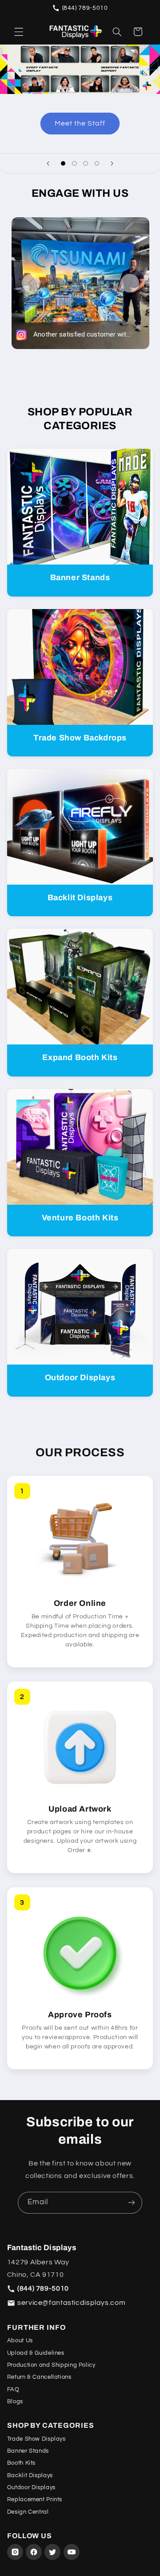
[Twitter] (52, 2552)
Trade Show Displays (36, 2439)
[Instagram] (15, 2552)
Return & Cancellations (39, 2377)
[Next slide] (112, 163)
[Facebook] (34, 2552)
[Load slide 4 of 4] (97, 164)
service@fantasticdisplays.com (71, 2303)
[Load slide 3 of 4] (86, 164)
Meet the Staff (80, 123)
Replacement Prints (35, 2499)
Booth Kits (21, 2463)
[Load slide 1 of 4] (63, 164)
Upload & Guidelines (36, 2353)
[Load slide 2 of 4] (74, 164)
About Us (20, 2340)
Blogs (15, 2401)
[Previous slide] (48, 163)
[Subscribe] (132, 2203)
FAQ (13, 2389)
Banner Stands (28, 2451)
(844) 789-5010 (85, 8)
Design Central (28, 2512)
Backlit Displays (30, 2475)
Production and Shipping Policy (51, 2365)
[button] (19, 32)
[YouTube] (72, 2552)
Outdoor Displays (31, 2487)
